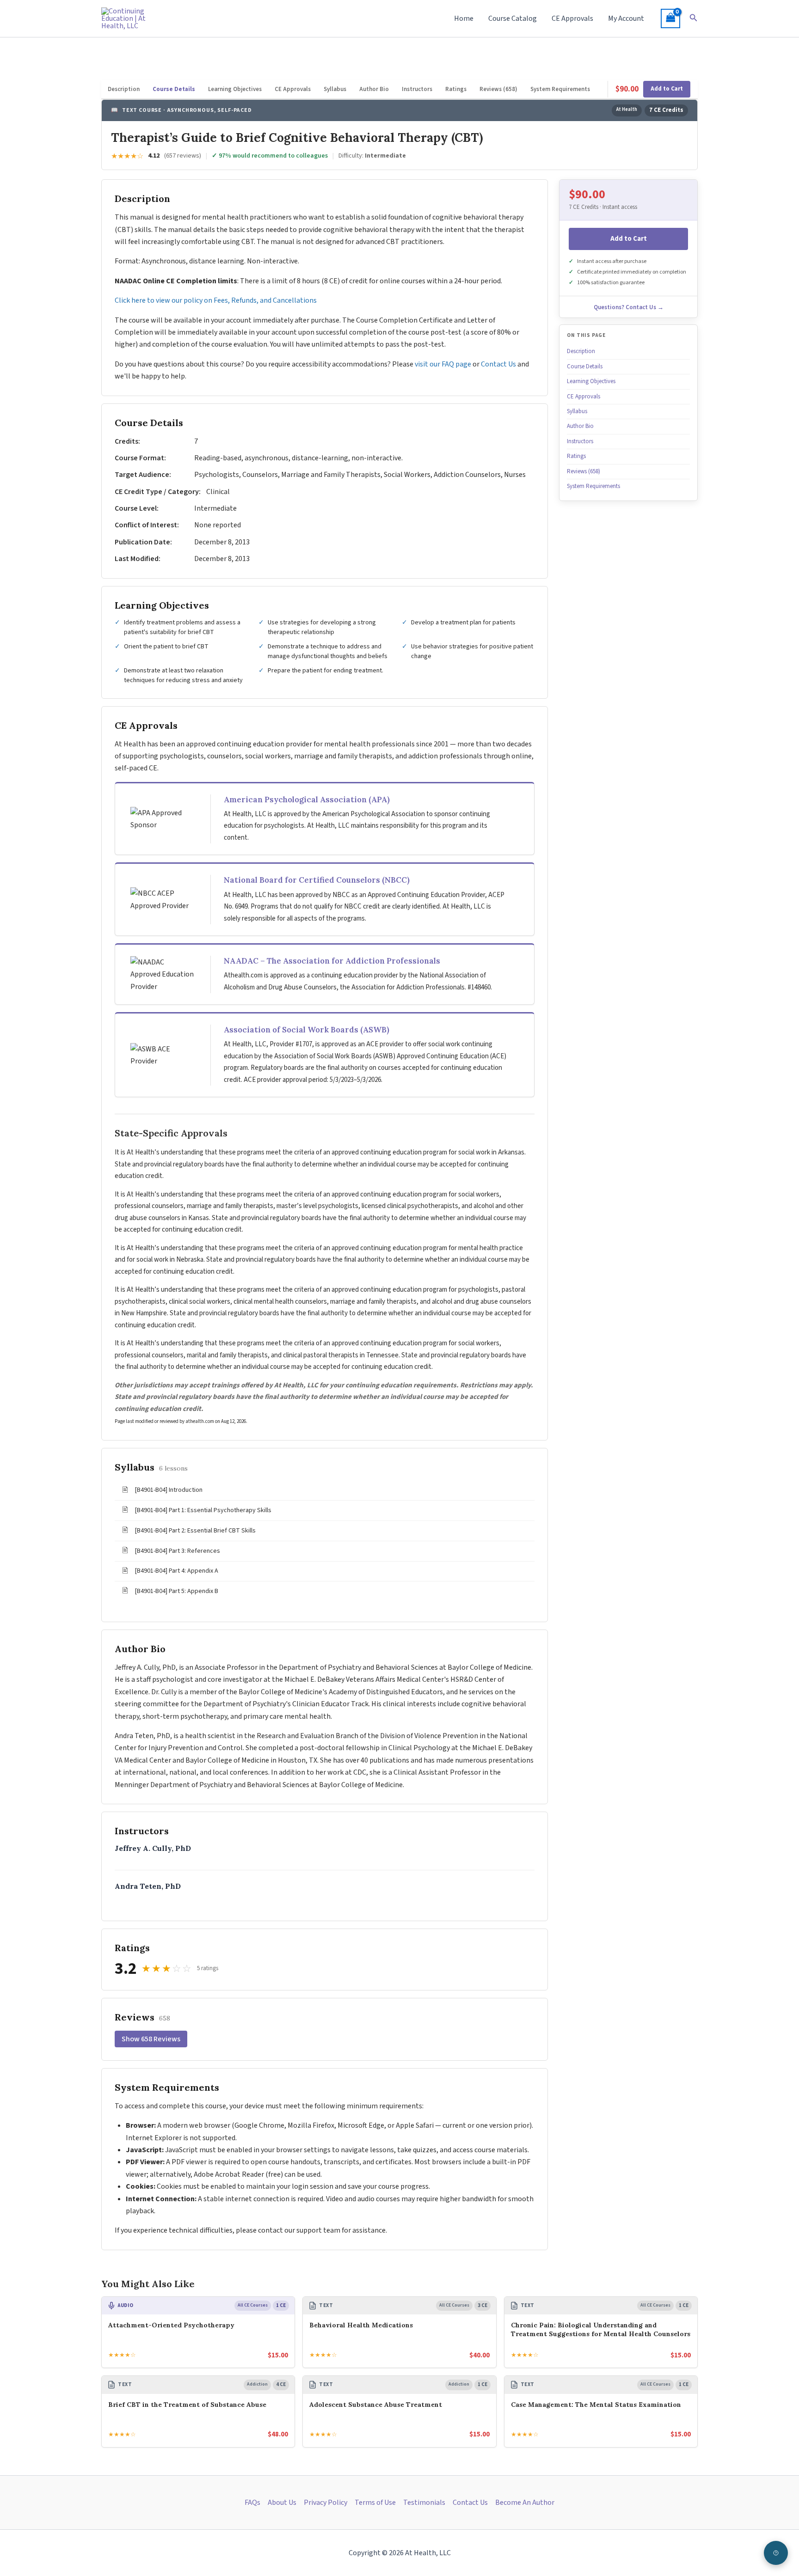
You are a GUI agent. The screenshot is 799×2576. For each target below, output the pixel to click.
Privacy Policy (326, 2503)
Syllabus (335, 89)
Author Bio (374, 89)
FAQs (252, 2503)
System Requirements (560, 89)
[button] (694, 18)
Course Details (174, 89)
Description (124, 89)
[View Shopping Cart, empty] (670, 18)
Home (464, 18)
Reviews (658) (498, 89)
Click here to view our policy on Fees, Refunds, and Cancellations (216, 300)
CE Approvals (572, 18)
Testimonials (424, 2503)
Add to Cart (667, 89)
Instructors (417, 89)
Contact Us (498, 364)
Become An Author (525, 2503)
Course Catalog (513, 18)
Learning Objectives (235, 89)
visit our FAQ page (443, 364)
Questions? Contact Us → (629, 307)
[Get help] (776, 2553)
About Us (282, 2503)
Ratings (456, 89)
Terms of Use (375, 2503)
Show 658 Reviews (151, 2039)
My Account (626, 18)
